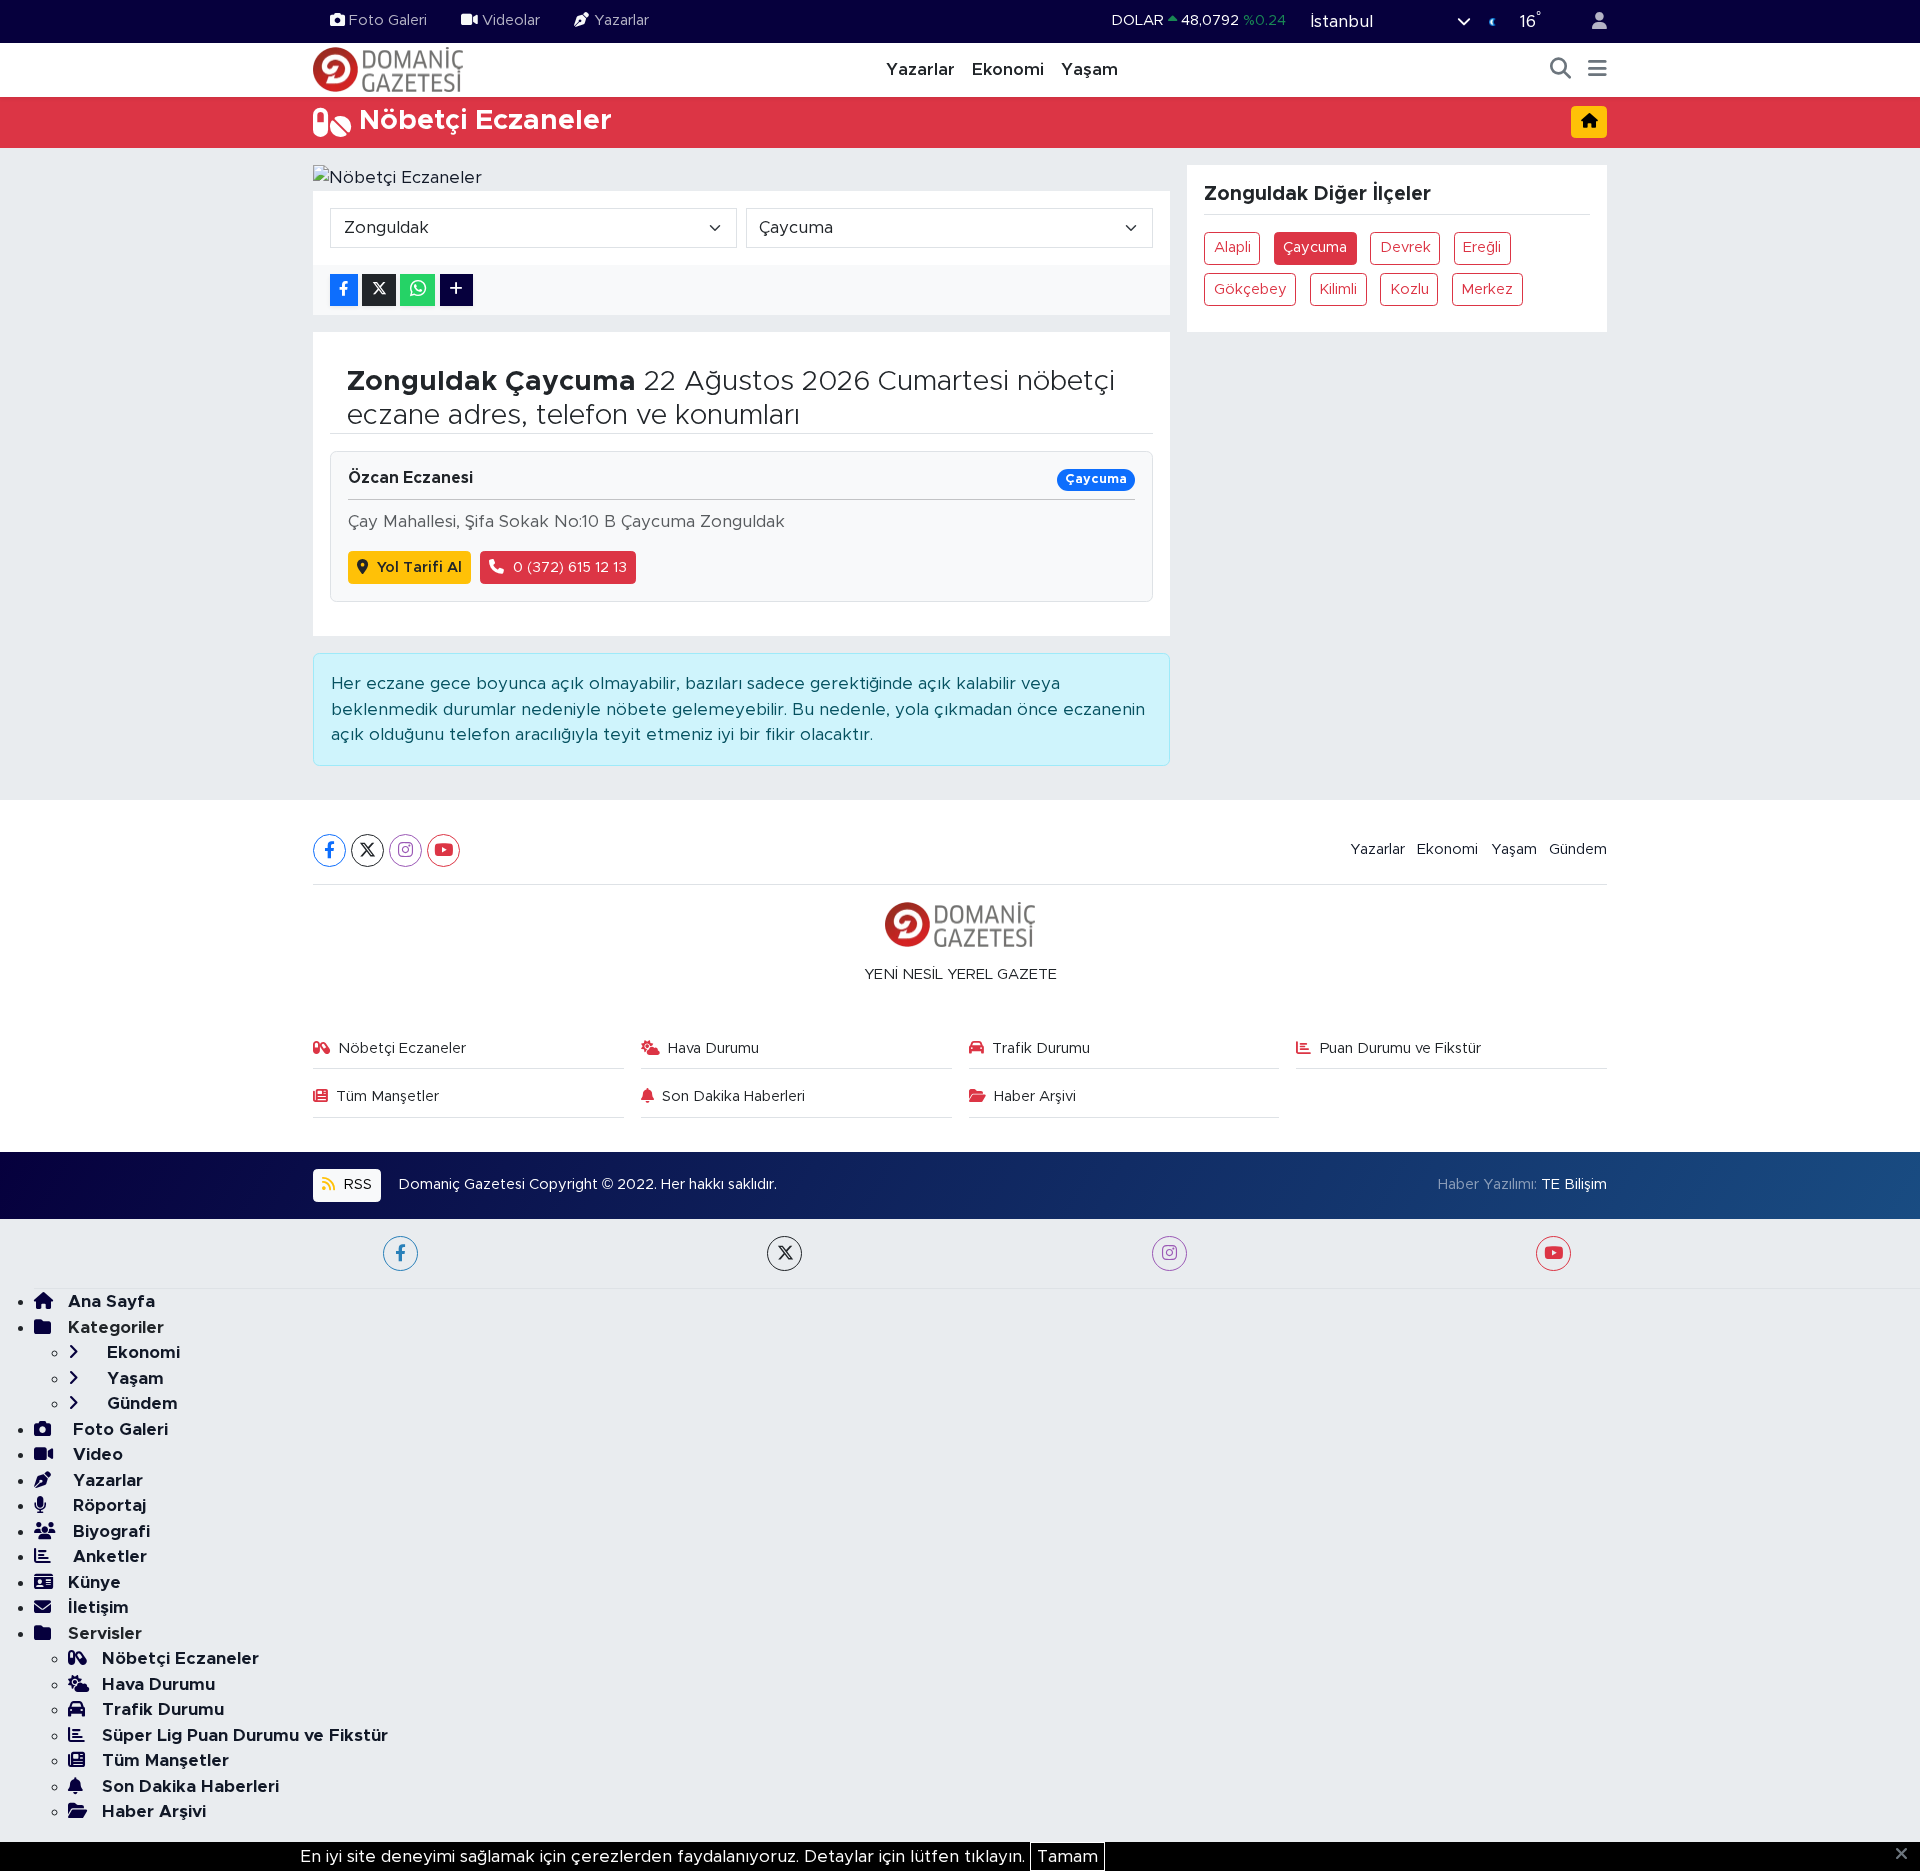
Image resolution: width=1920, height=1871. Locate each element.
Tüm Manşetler (387, 1096)
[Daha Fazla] (456, 290)
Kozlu (1409, 289)
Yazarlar (621, 20)
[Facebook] (329, 850)
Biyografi (109, 1531)
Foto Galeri (388, 20)
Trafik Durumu (1041, 1048)
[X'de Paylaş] (379, 290)
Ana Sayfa (111, 1301)
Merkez (1487, 289)
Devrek (1405, 247)
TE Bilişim (1574, 1184)
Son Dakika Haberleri (733, 1096)
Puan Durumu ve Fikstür (1400, 1048)
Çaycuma (1315, 247)
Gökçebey (1250, 289)
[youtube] (1553, 1253)
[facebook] (400, 1253)
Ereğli (1482, 247)
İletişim (98, 1607)
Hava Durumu (713, 1048)
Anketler (107, 1556)
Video (95, 1454)
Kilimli (1338, 289)
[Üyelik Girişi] (1591, 21)
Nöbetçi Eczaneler (402, 1048)
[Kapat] (1907, 1855)
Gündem (1578, 849)
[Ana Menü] (1597, 70)
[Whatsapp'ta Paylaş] (417, 290)
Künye (94, 1582)
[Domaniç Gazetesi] (388, 69)
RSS (356, 1184)
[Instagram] (405, 850)
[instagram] (1169, 1253)
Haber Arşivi (1035, 1096)
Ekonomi (1008, 69)
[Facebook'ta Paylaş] (344, 290)
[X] (367, 850)
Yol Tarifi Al (419, 567)
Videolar (511, 20)
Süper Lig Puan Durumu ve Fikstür (245, 1735)
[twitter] (784, 1253)
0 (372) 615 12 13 (570, 567)
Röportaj (107, 1505)
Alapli (1232, 247)
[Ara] (1561, 70)
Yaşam (1089, 69)
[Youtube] (443, 850)
